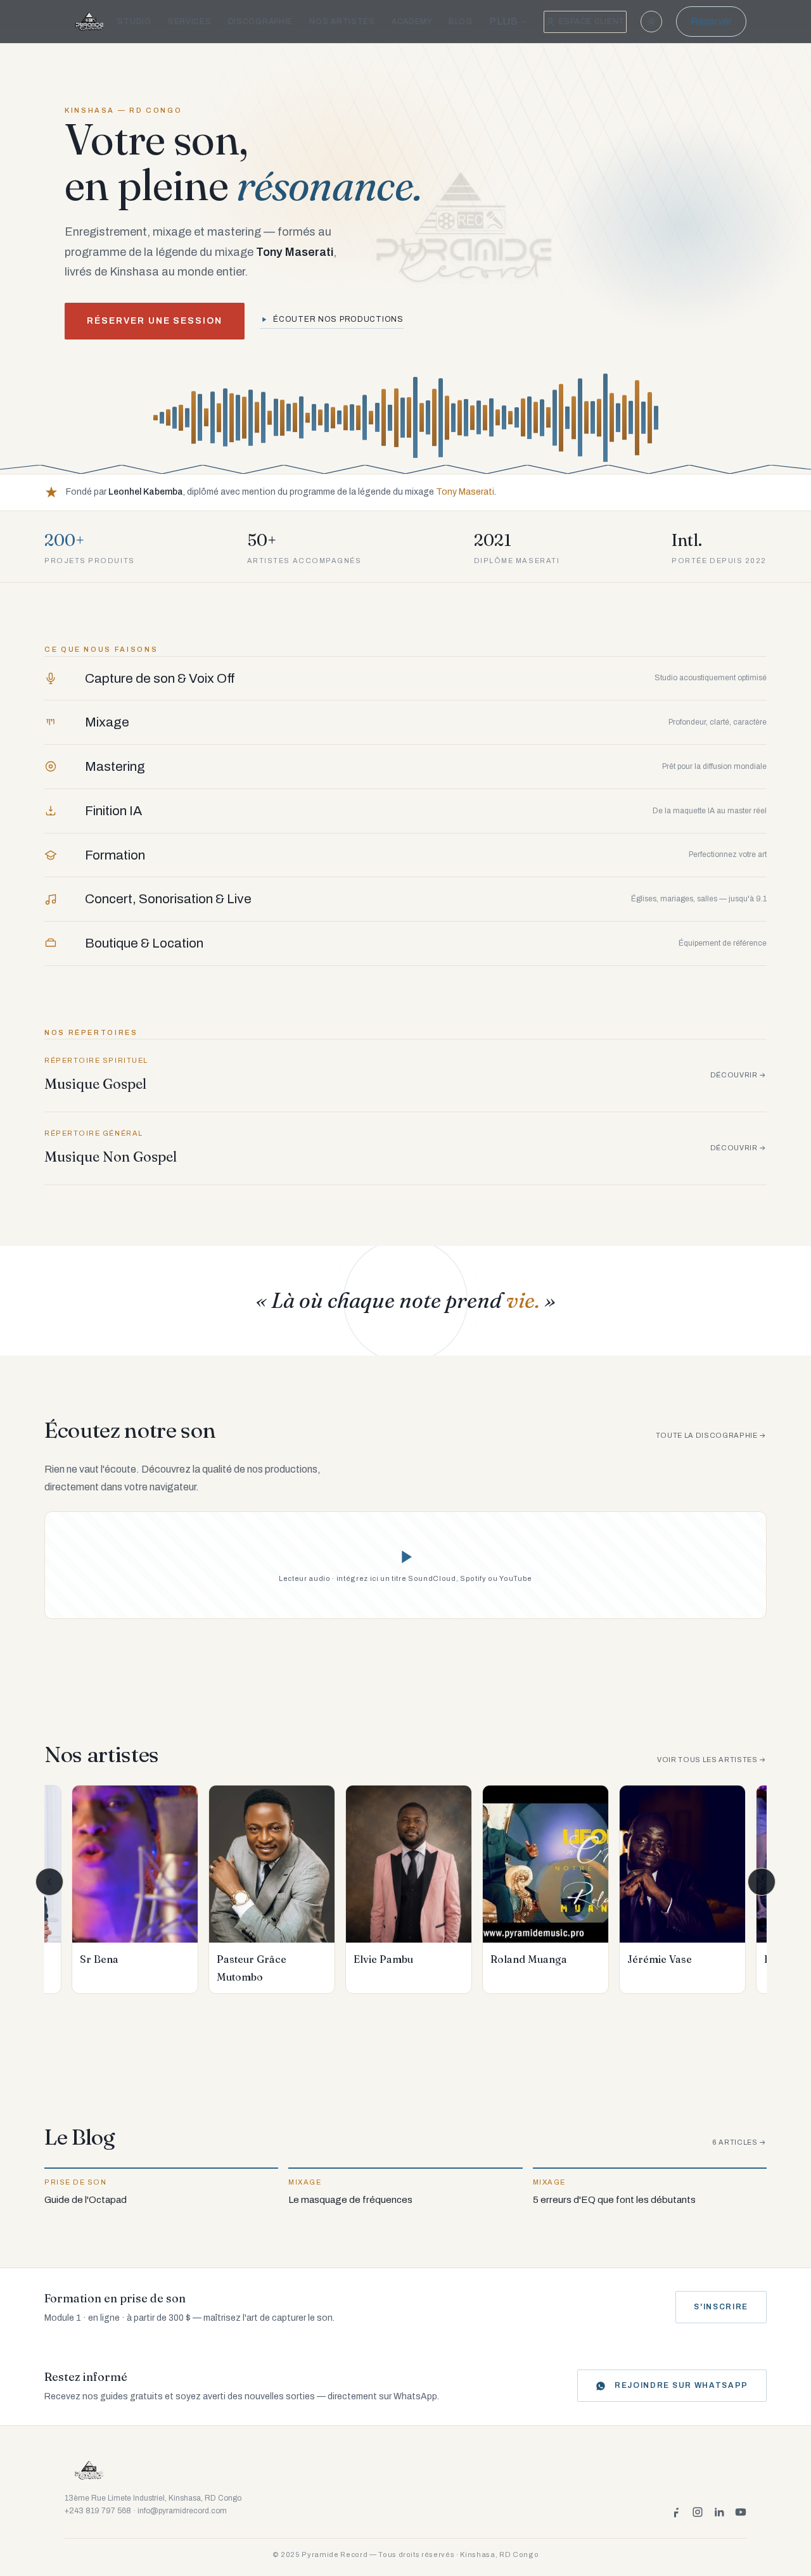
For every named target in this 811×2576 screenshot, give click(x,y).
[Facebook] (676, 2512)
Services (190, 22)
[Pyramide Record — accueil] (90, 22)
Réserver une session (155, 321)
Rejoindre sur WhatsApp (681, 2385)
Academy (412, 22)
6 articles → (739, 2142)
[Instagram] (698, 2512)
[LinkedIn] (719, 2512)
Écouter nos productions (338, 319)
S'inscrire (721, 2307)
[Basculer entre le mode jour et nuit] (651, 22)
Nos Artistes (342, 22)
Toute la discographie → (711, 1435)
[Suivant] (762, 1882)
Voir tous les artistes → (712, 1760)
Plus (504, 21)
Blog (461, 22)
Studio (134, 22)
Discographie (261, 22)
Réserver (711, 21)
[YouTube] (741, 2512)
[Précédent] (49, 1882)
